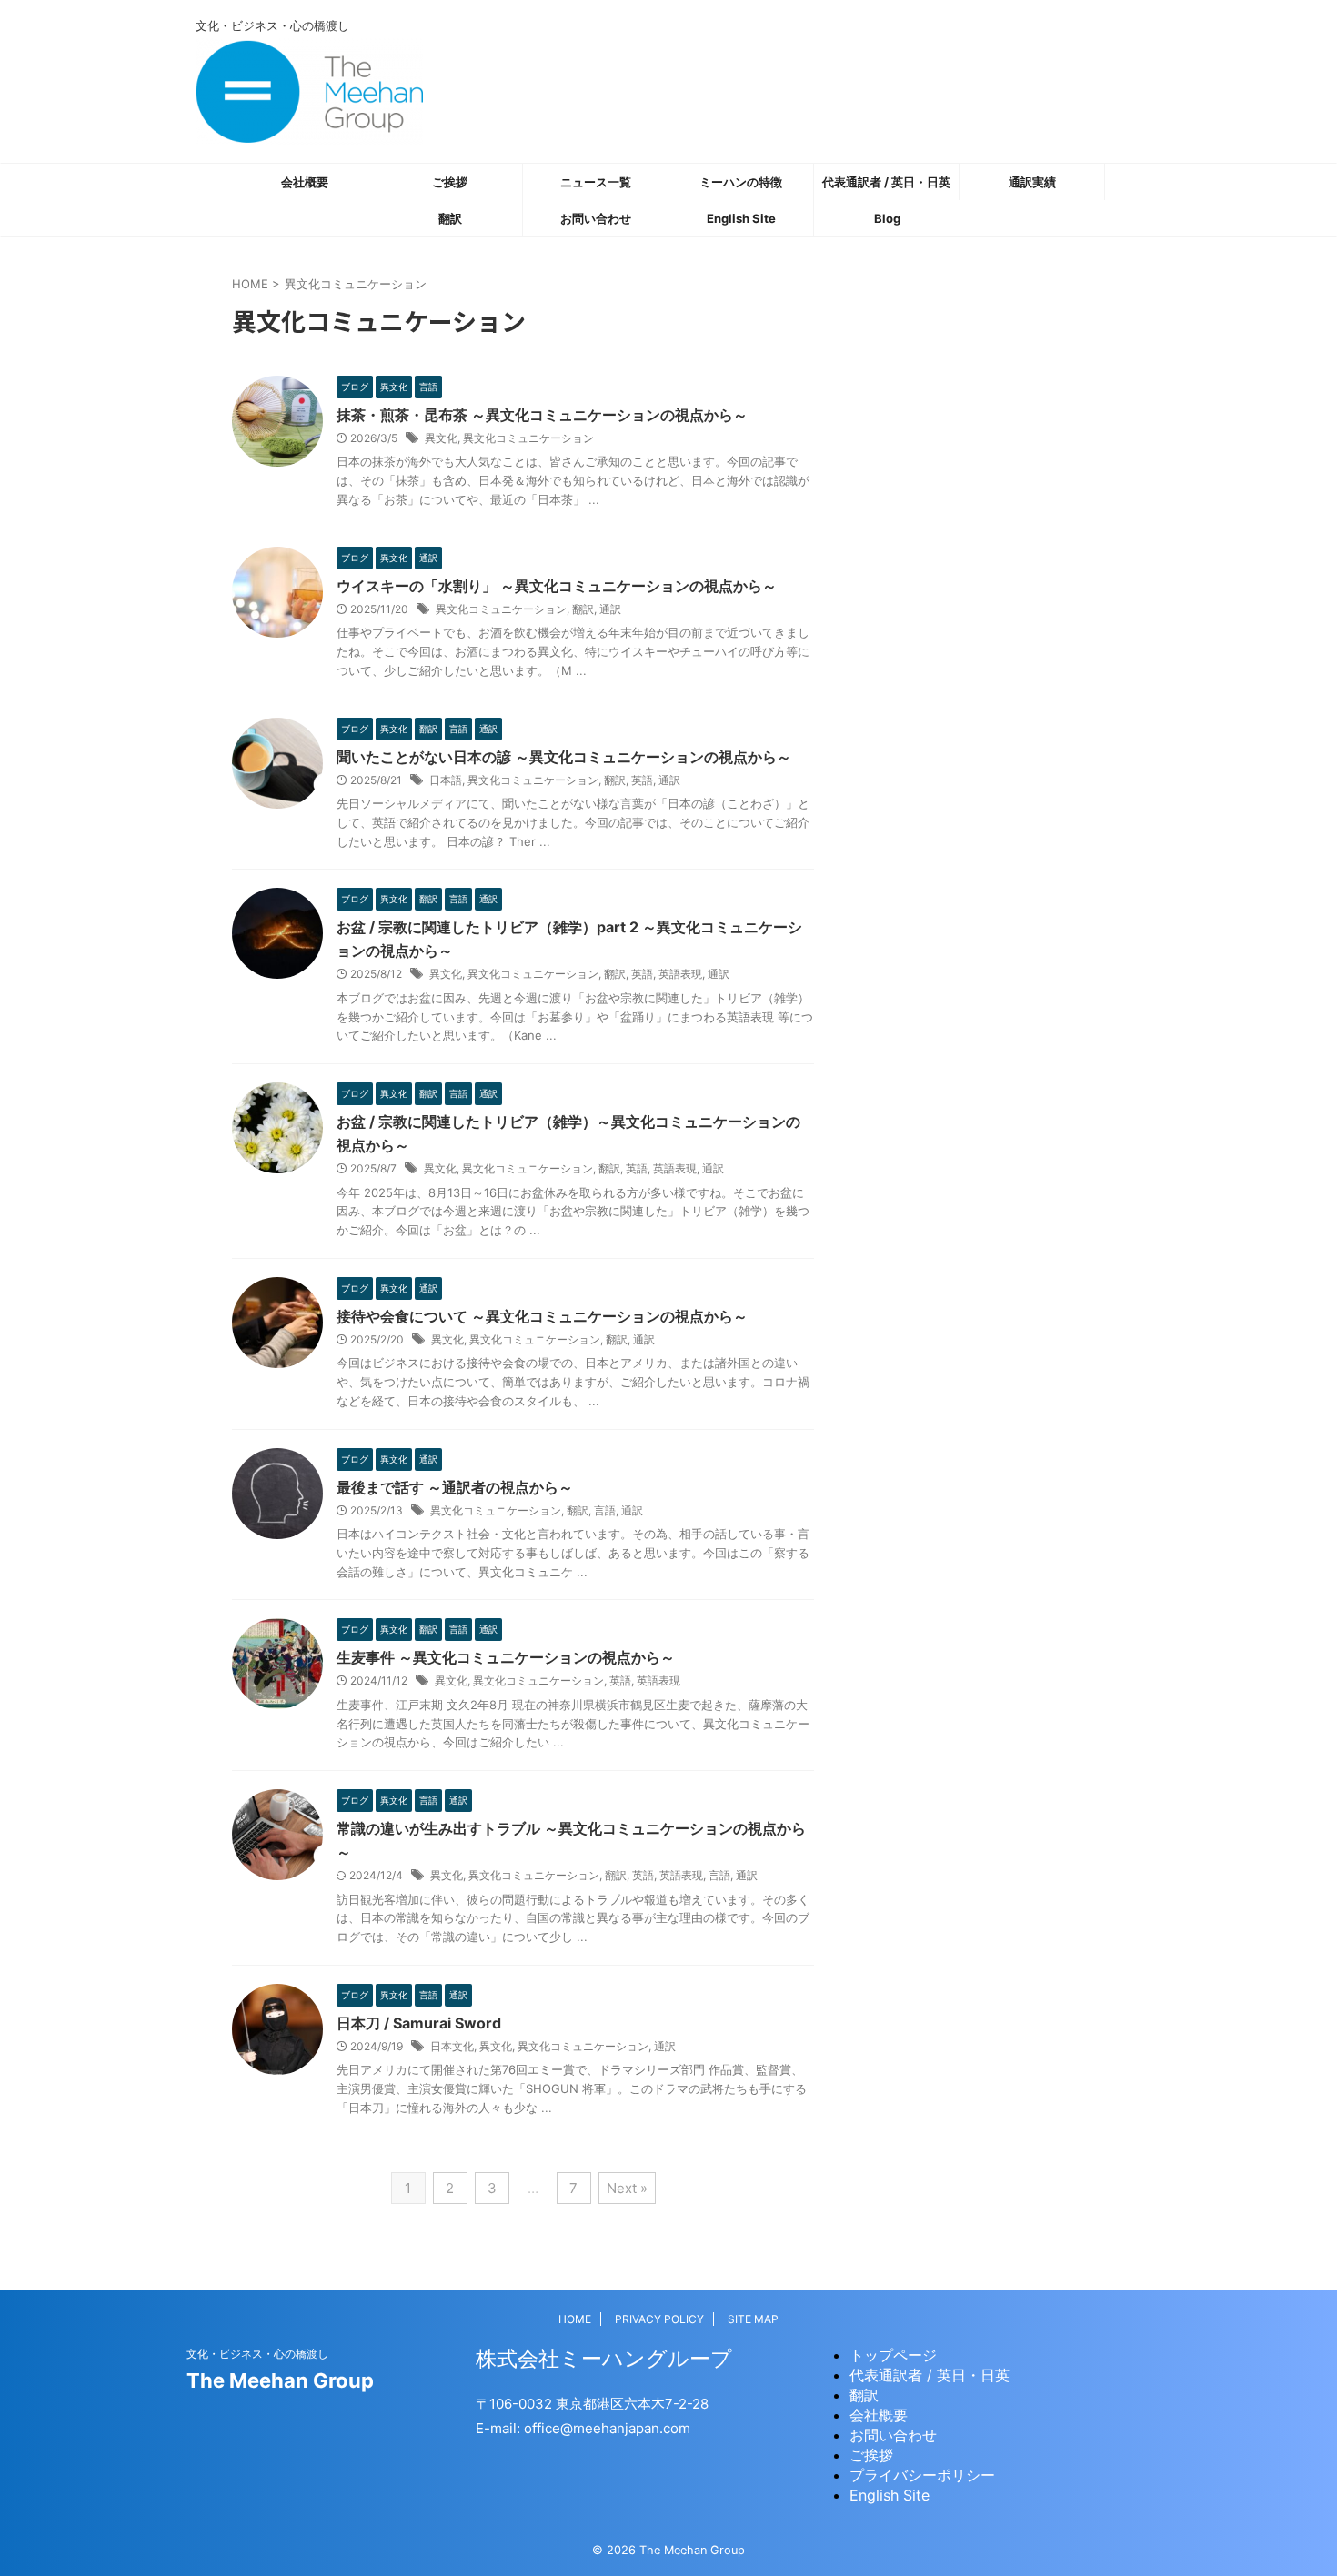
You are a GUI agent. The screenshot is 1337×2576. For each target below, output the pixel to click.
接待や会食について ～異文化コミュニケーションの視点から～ (542, 1316)
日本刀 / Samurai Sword (419, 2023)
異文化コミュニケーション (528, 438)
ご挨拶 (450, 182)
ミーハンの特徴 (741, 182)
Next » (627, 2188)
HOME (575, 2319)
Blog (887, 218)
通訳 (610, 609)
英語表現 (680, 974)
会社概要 (305, 182)
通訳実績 (1032, 182)
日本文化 (452, 2046)
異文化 (441, 438)
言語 (605, 1510)
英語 (642, 780)
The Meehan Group (280, 2380)
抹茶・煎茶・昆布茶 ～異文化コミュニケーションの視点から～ (542, 415)
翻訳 (450, 218)
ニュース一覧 (596, 182)
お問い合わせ (596, 218)
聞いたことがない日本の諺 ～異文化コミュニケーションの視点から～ (564, 757)
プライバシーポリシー (922, 2475)
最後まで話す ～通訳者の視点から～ (455, 1487)
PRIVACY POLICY (659, 2319)
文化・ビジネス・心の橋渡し (257, 2354)
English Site (741, 218)
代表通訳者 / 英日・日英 (886, 182)
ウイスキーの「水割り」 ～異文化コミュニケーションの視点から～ (557, 586)
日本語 (446, 780)
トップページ (893, 2355)
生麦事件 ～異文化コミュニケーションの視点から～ (506, 1657)
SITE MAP (753, 2319)
